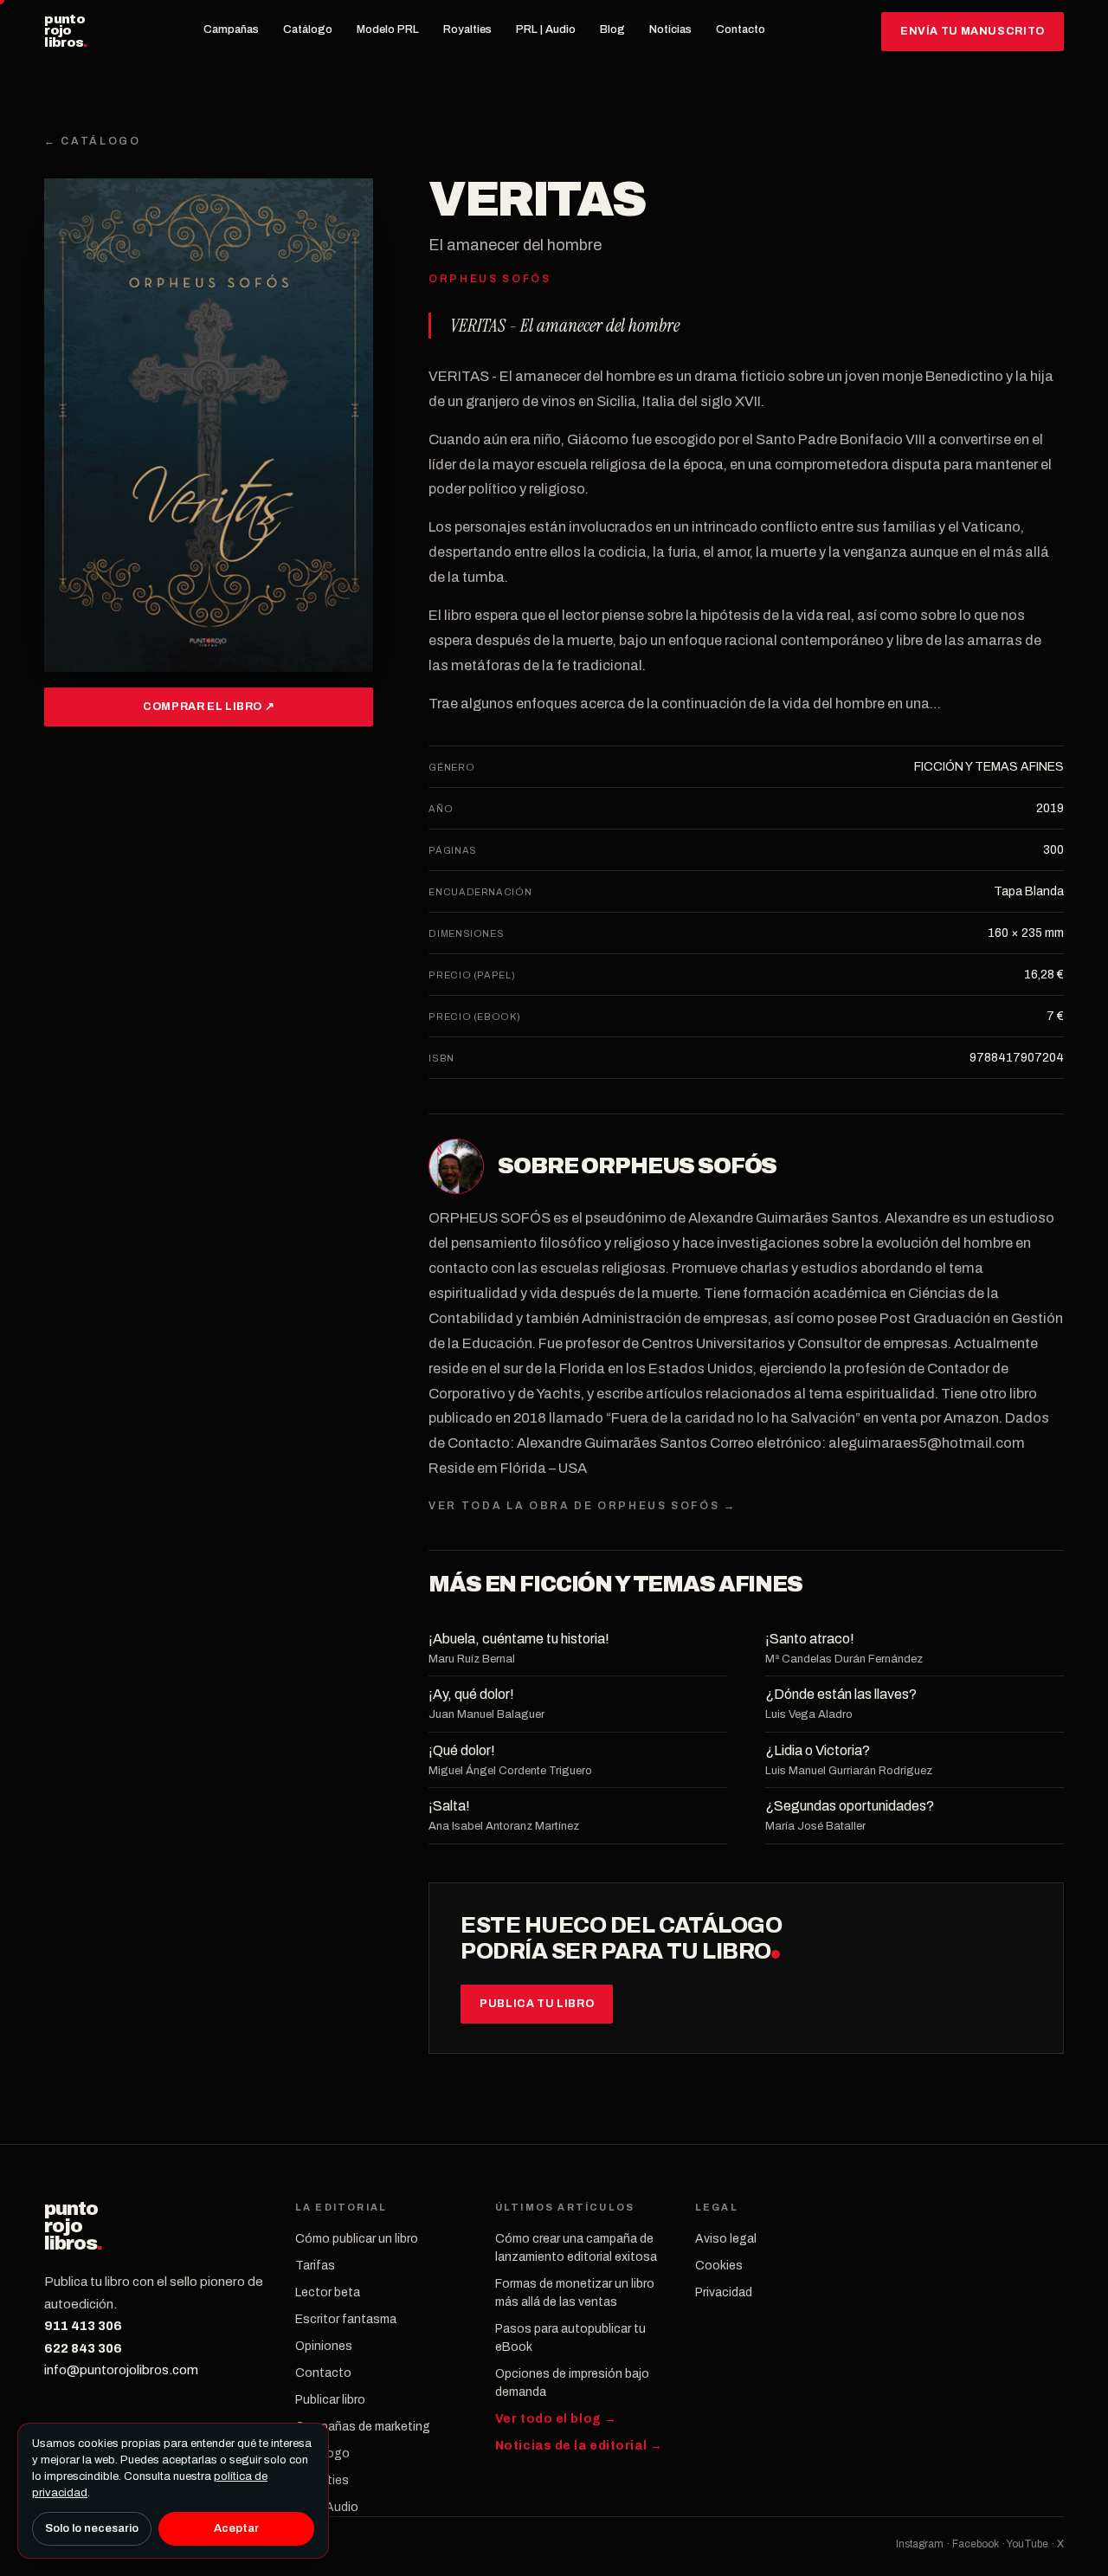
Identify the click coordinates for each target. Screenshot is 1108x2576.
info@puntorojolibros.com (121, 2370)
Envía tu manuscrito (973, 31)
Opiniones (324, 2346)
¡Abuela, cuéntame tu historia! (519, 1639)
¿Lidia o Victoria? (818, 1750)
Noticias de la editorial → (579, 2446)
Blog (612, 29)
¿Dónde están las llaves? (841, 1694)
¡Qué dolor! (462, 1750)
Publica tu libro (537, 2004)
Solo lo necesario (92, 2528)
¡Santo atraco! (810, 1639)
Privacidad (724, 2292)
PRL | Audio (546, 29)
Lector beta (328, 2292)
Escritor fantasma (346, 2319)
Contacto (741, 29)
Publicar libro (330, 2400)
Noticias (670, 29)
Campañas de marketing (363, 2427)
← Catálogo (92, 141)
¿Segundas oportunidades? (850, 1806)
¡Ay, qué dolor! (471, 1694)
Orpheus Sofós (679, 1166)
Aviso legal (726, 2239)
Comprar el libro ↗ (209, 707)
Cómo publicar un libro (357, 2239)
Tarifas (315, 2266)
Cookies (719, 2266)
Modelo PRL (388, 29)
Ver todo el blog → (556, 2419)
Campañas (231, 29)
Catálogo (308, 29)
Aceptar (236, 2528)
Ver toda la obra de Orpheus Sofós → (582, 1506)
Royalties (467, 29)
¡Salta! (449, 1806)
